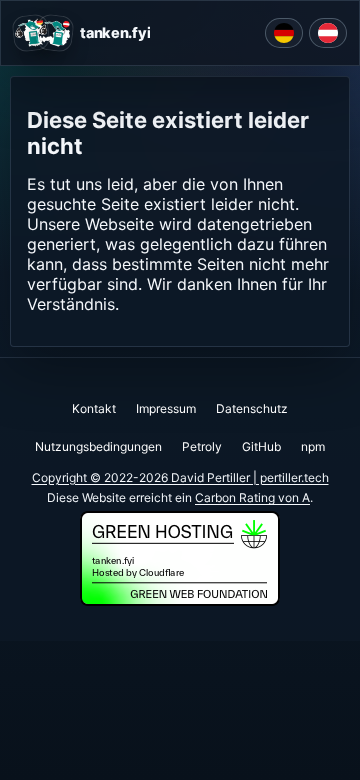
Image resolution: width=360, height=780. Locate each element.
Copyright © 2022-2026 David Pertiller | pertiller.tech (180, 477)
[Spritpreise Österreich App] (328, 33)
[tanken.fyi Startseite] (43, 33)
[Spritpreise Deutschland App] (284, 33)
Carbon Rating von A (252, 497)
